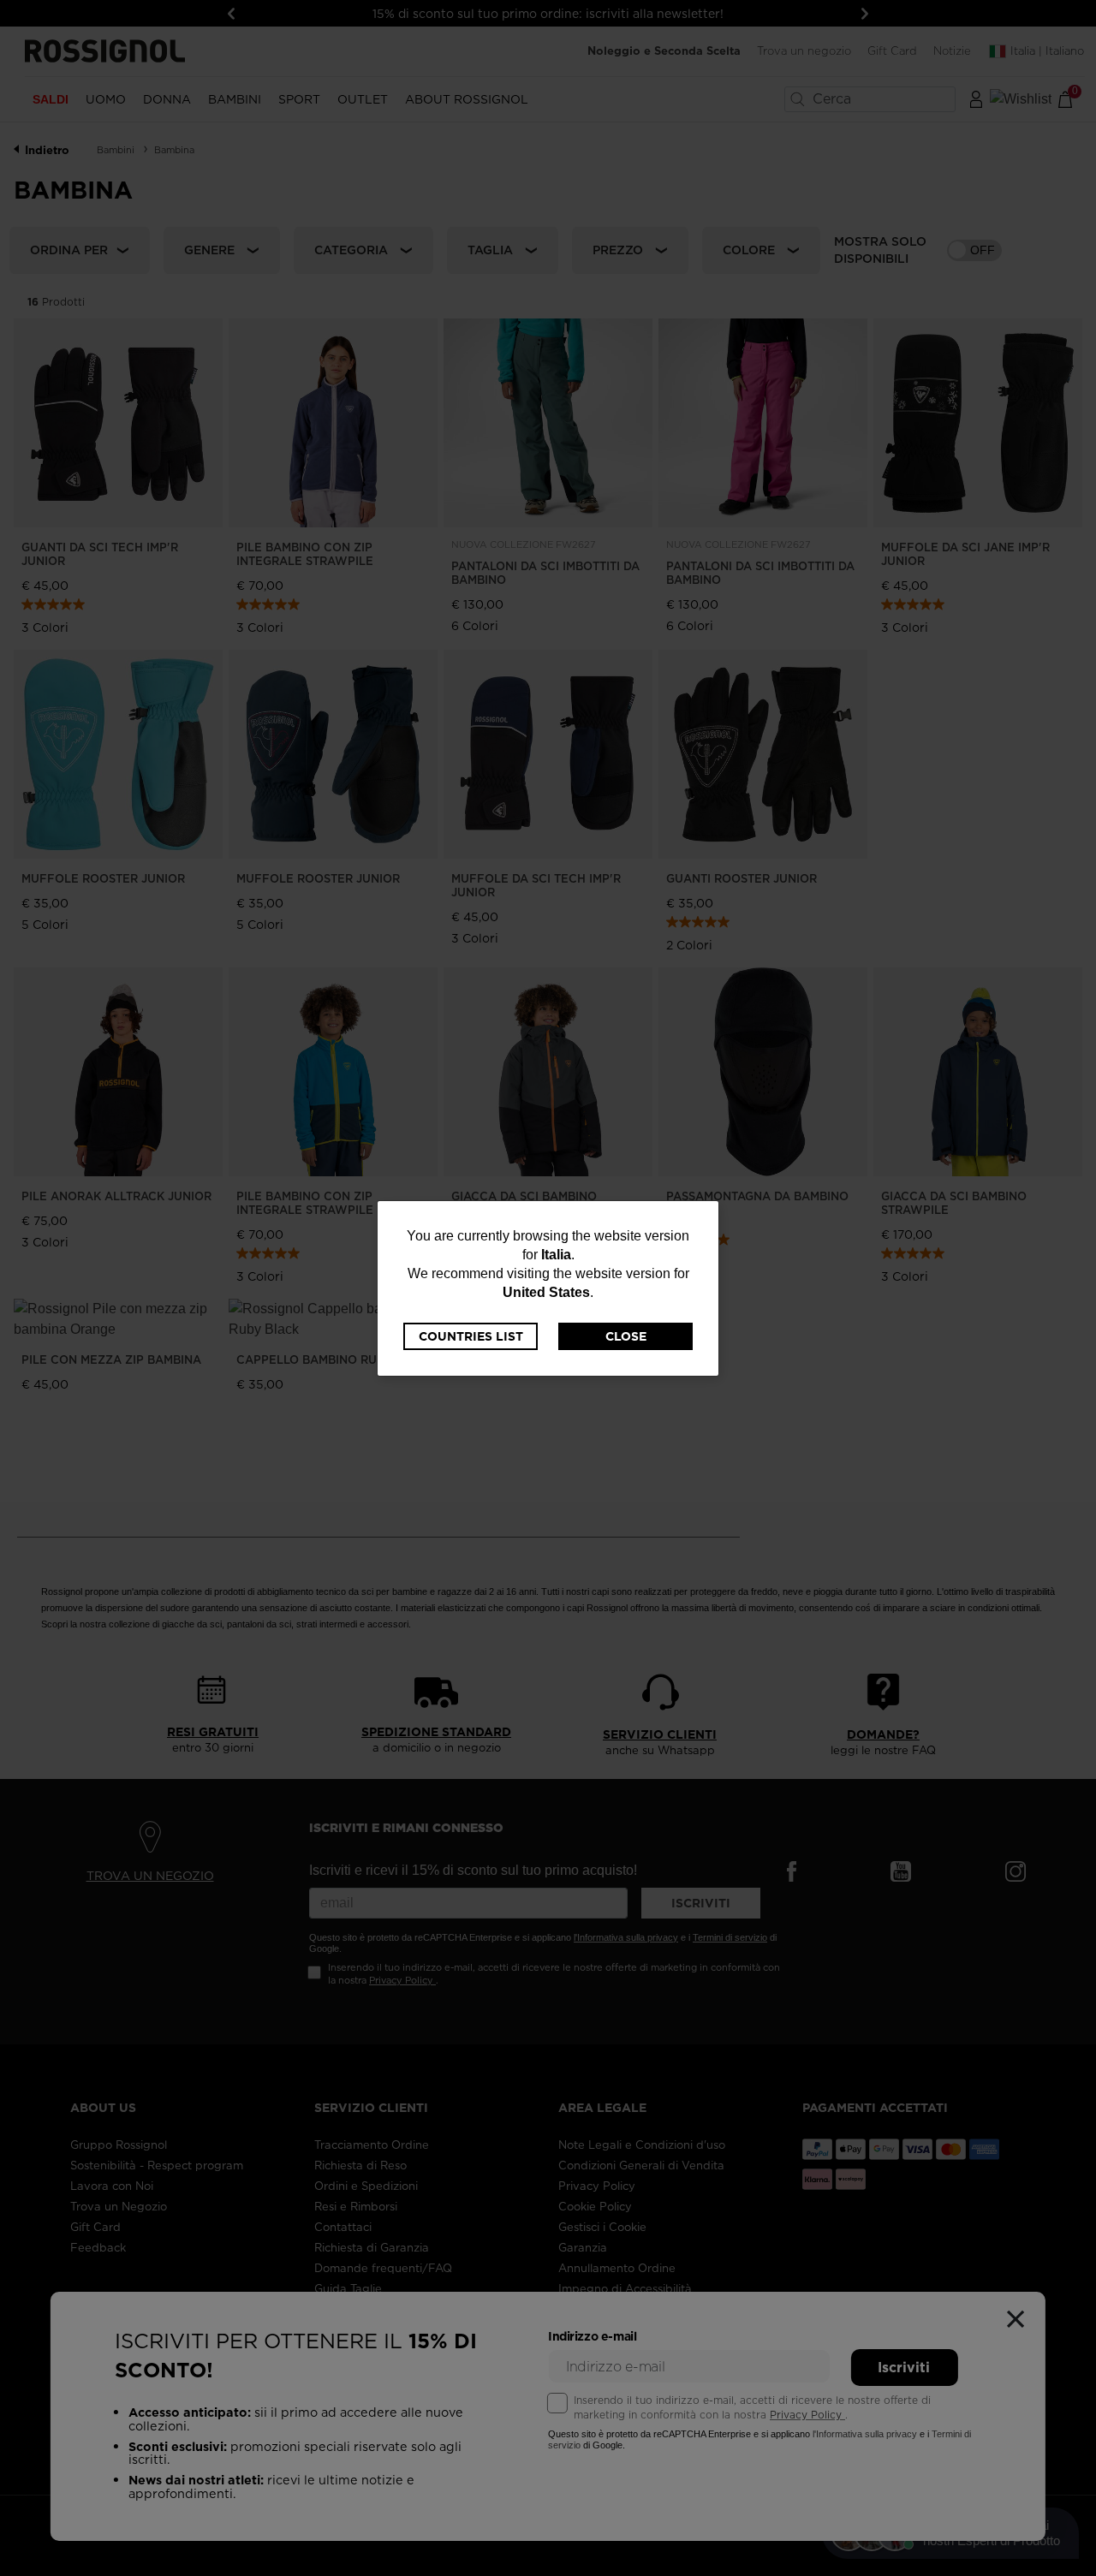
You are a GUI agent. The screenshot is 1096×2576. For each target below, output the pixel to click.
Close (626, 1336)
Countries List (471, 1336)
